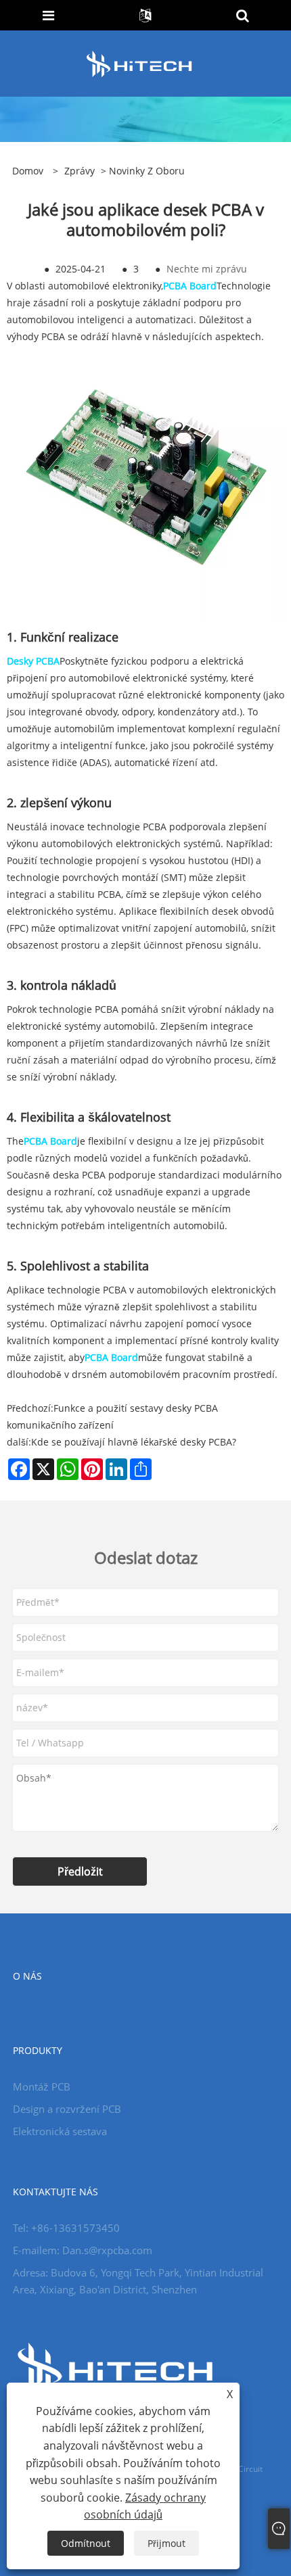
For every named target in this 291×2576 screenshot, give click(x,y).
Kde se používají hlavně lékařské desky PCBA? (134, 1442)
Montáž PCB (42, 2086)
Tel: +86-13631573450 (66, 2228)
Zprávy (80, 171)
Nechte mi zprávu (207, 269)
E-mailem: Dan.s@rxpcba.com (83, 2250)
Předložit (80, 1871)
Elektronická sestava (60, 2131)
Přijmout (166, 2543)
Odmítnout (86, 2543)
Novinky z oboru (147, 171)
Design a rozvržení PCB (67, 2109)
